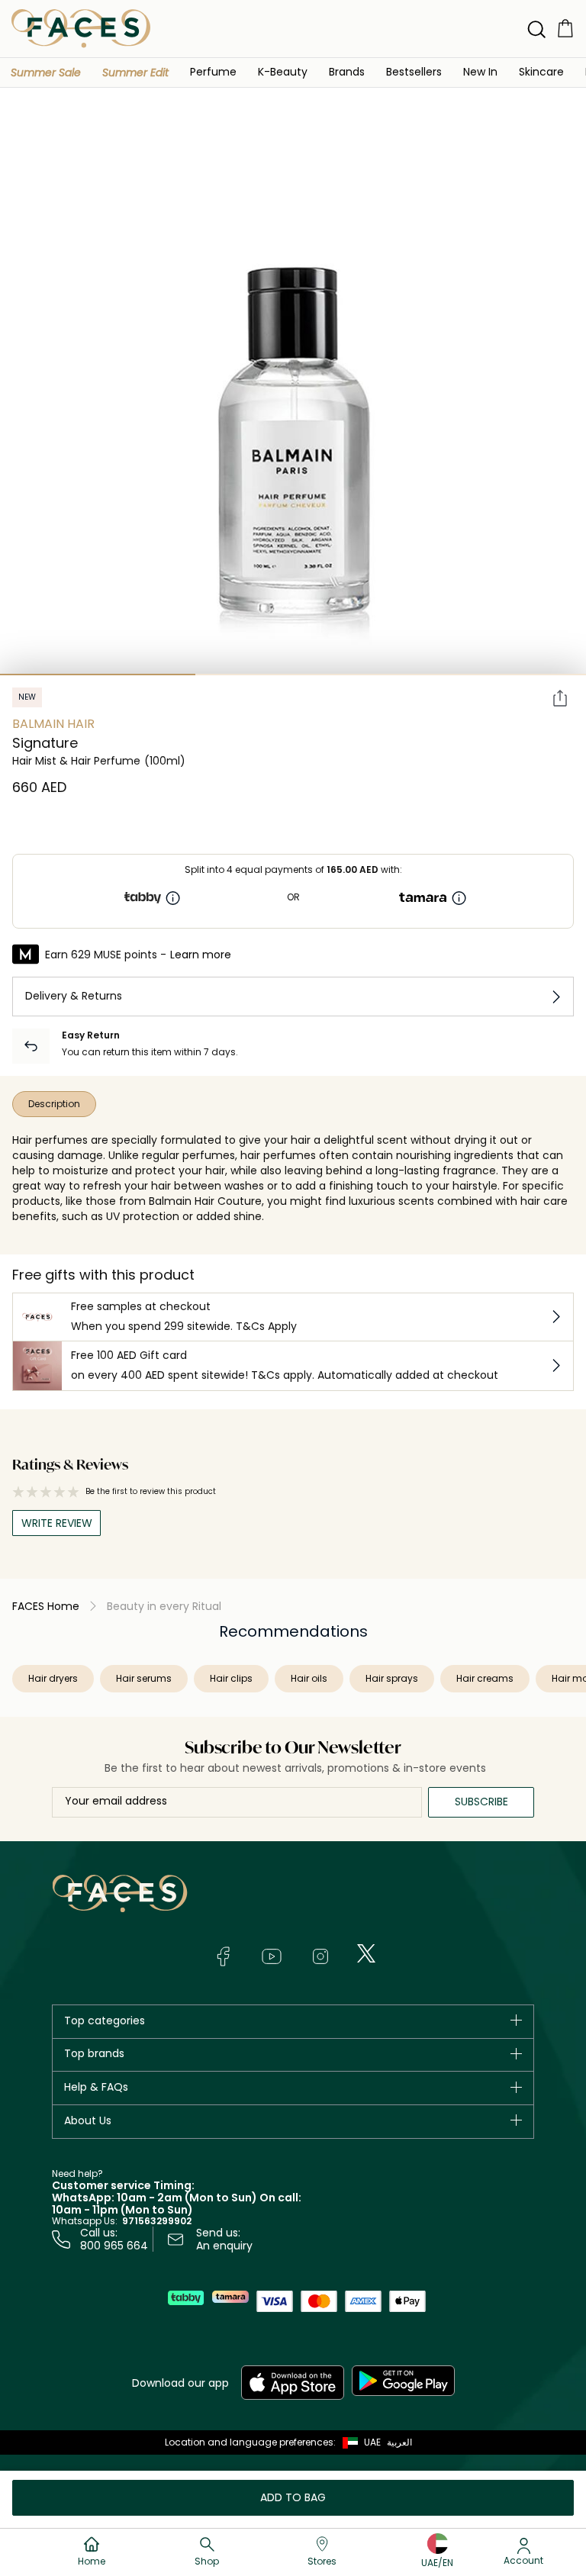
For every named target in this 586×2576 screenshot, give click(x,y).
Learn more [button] (201, 955)
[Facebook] (223, 1956)
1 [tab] (98, 675)
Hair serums (144, 1678)
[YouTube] (272, 1956)
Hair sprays (392, 1678)
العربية (399, 2442)
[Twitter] (366, 1953)
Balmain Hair (53, 724)
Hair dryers (53, 1678)
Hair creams (485, 1678)
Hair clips (231, 1678)
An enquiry (224, 2246)
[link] (347, 71)
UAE (372, 2442)
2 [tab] (293, 675)
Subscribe (481, 1802)
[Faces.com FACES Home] (81, 28)
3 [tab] (488, 675)
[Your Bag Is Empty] (565, 28)
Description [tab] (54, 1104)
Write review (57, 1523)
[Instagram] (320, 1956)
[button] (46, 72)
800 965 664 (114, 2246)
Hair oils (309, 1678)
